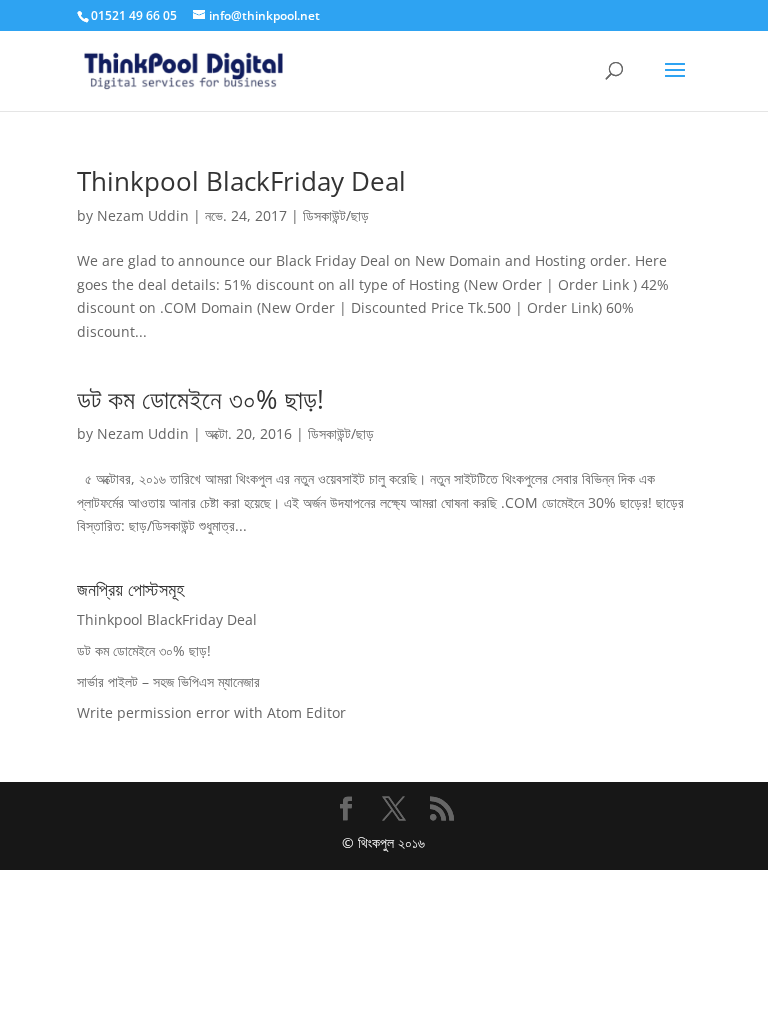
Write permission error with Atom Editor (211, 712)
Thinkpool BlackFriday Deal (241, 181)
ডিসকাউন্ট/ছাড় (336, 215)
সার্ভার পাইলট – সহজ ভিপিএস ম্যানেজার (168, 681)
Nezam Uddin (143, 215)
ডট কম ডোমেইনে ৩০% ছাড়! (200, 399)
